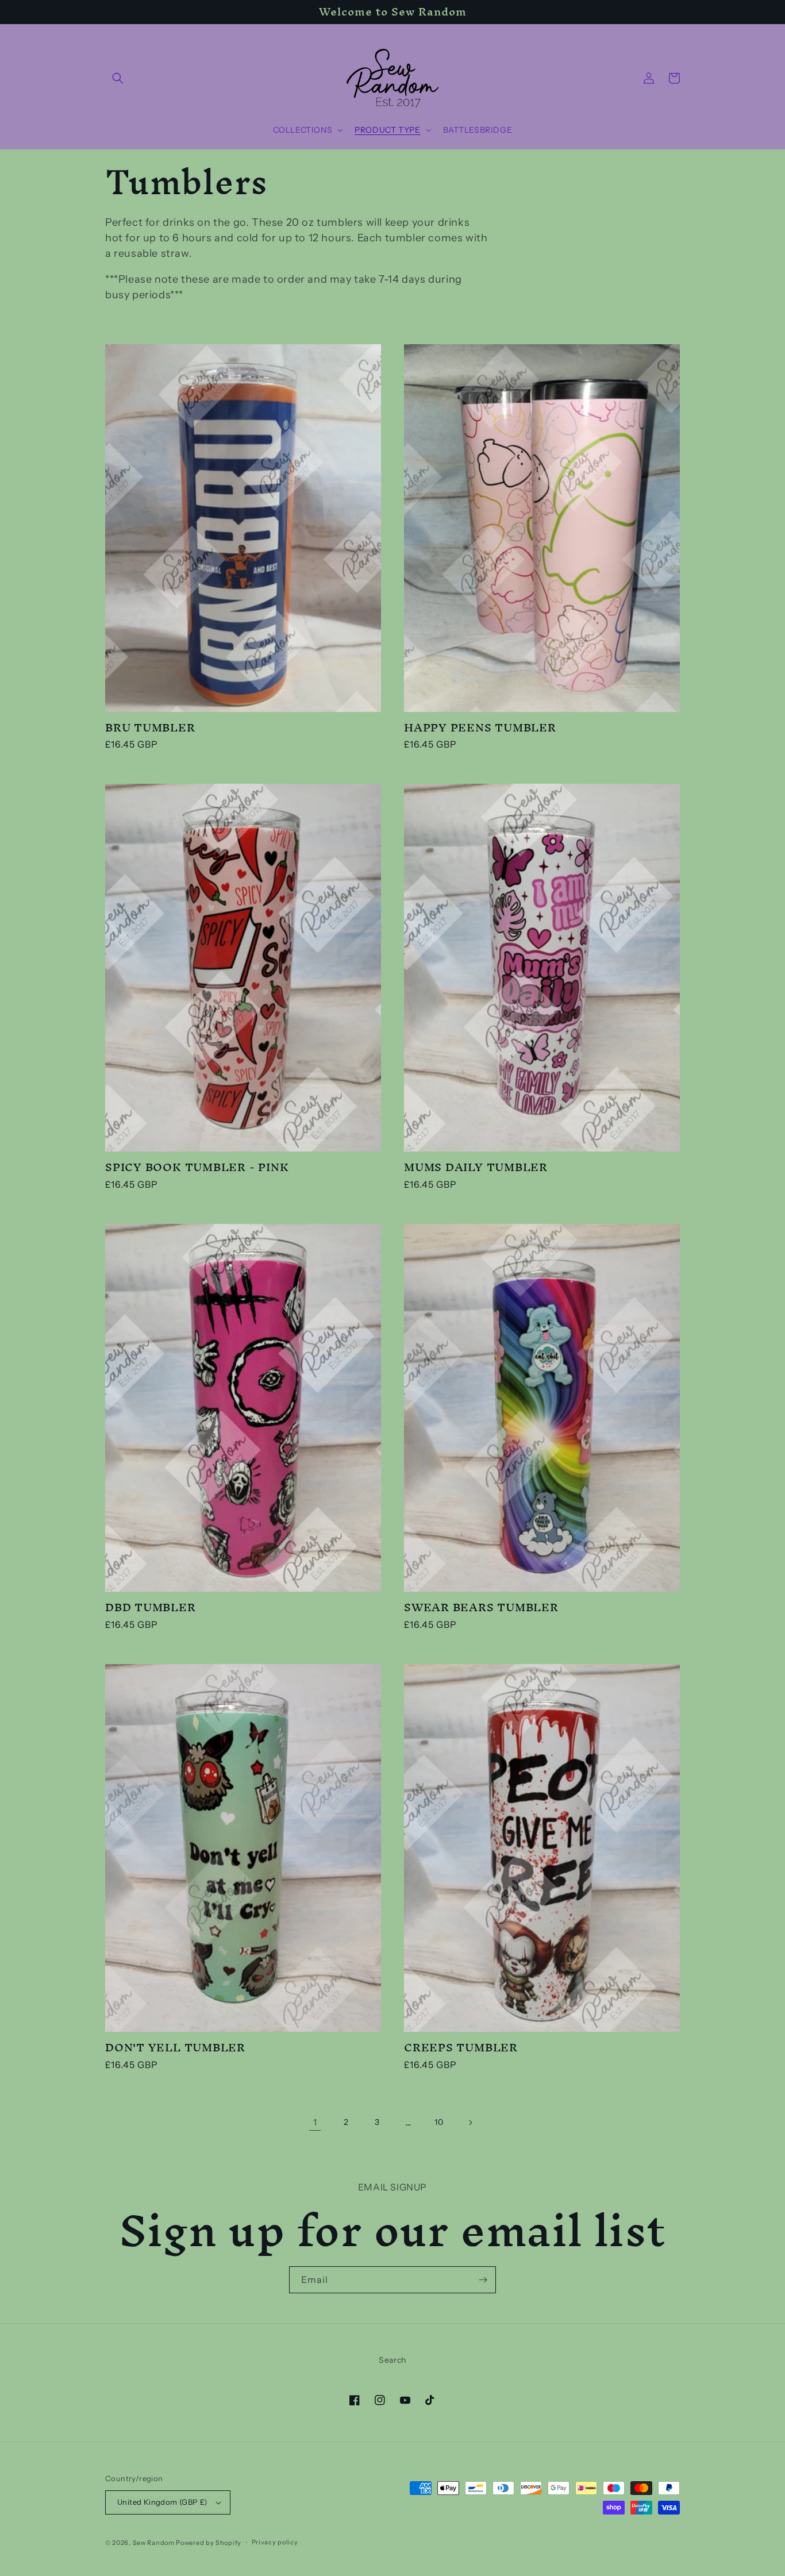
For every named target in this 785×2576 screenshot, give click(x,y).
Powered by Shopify (209, 2543)
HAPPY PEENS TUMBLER (480, 728)
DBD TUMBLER (151, 1607)
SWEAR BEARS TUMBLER (481, 1607)
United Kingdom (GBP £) (162, 2502)
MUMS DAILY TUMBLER (476, 1167)
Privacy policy (275, 2542)
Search (392, 2360)
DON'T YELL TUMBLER (175, 2048)
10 (439, 2122)
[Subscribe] (483, 2280)
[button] (118, 78)
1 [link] (315, 2122)
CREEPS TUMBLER (461, 2048)
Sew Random (154, 2543)
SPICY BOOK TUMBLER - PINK (197, 1167)
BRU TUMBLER (150, 728)
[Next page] (470, 2123)
